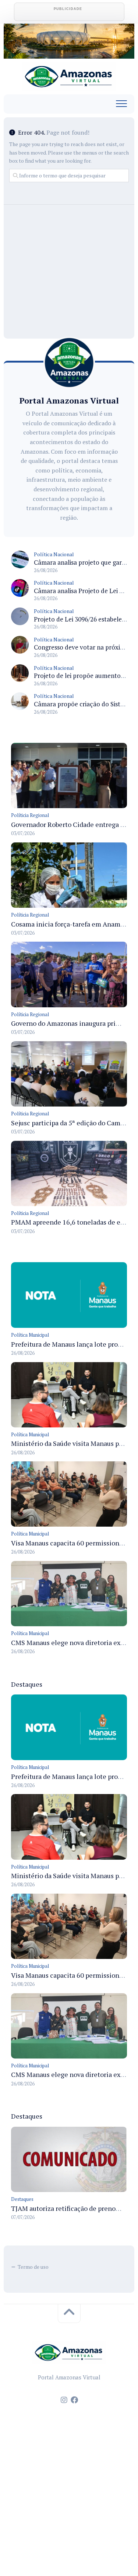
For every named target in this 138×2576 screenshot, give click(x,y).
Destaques (22, 2199)
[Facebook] (74, 2400)
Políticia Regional (30, 815)
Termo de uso (33, 2267)
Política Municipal (30, 1335)
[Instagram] (64, 2400)
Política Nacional (54, 554)
